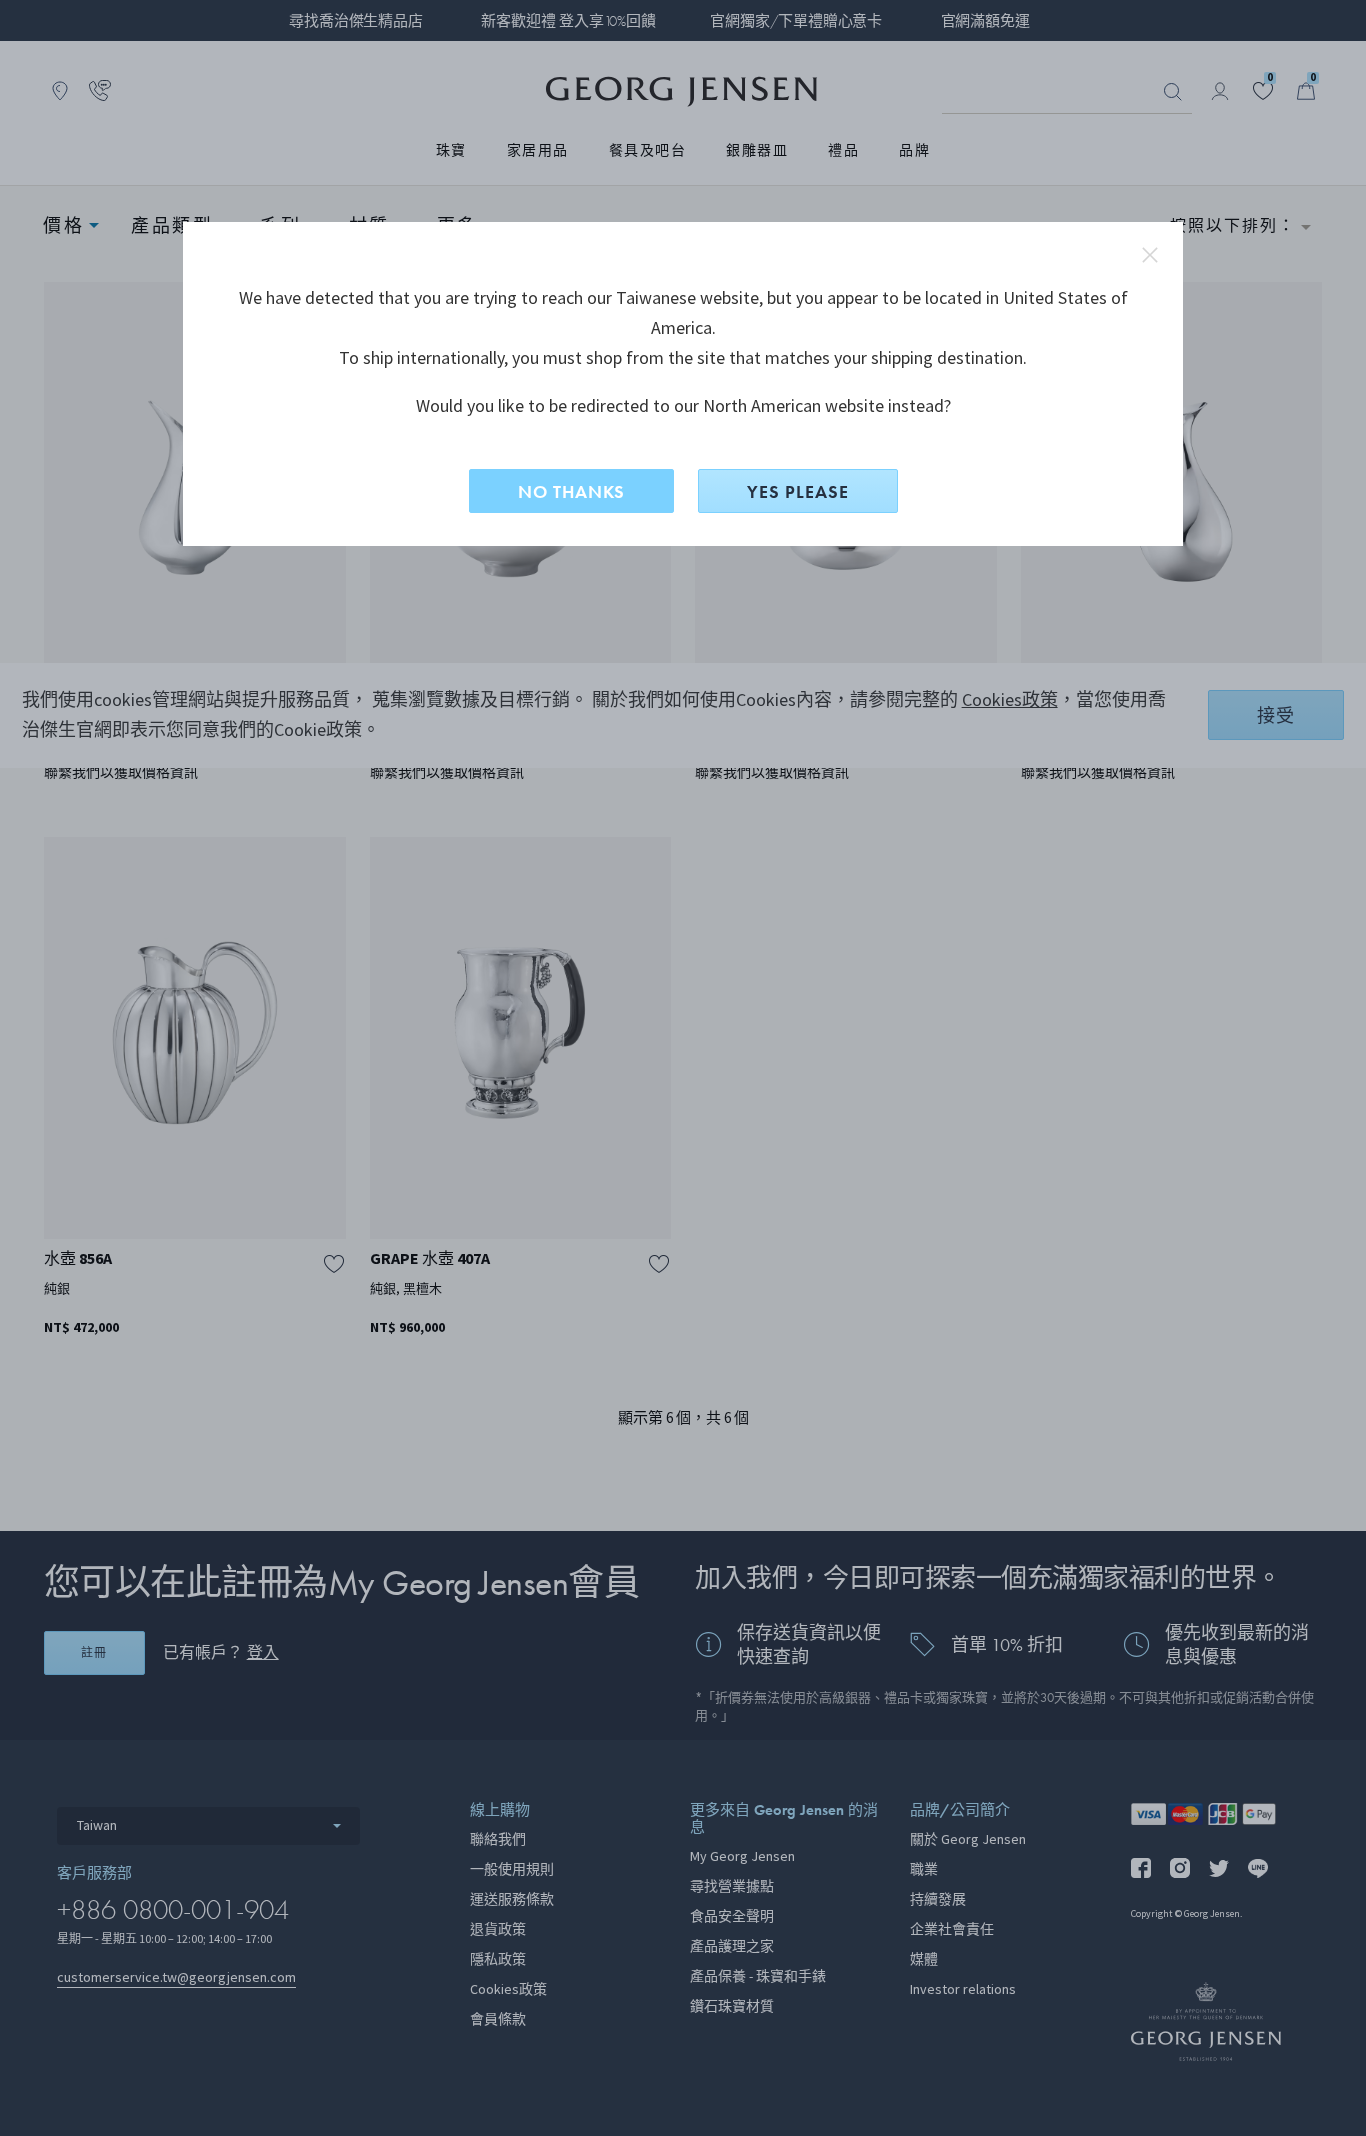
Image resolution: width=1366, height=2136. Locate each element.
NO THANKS (571, 491)
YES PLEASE (798, 491)
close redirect (1150, 255)
